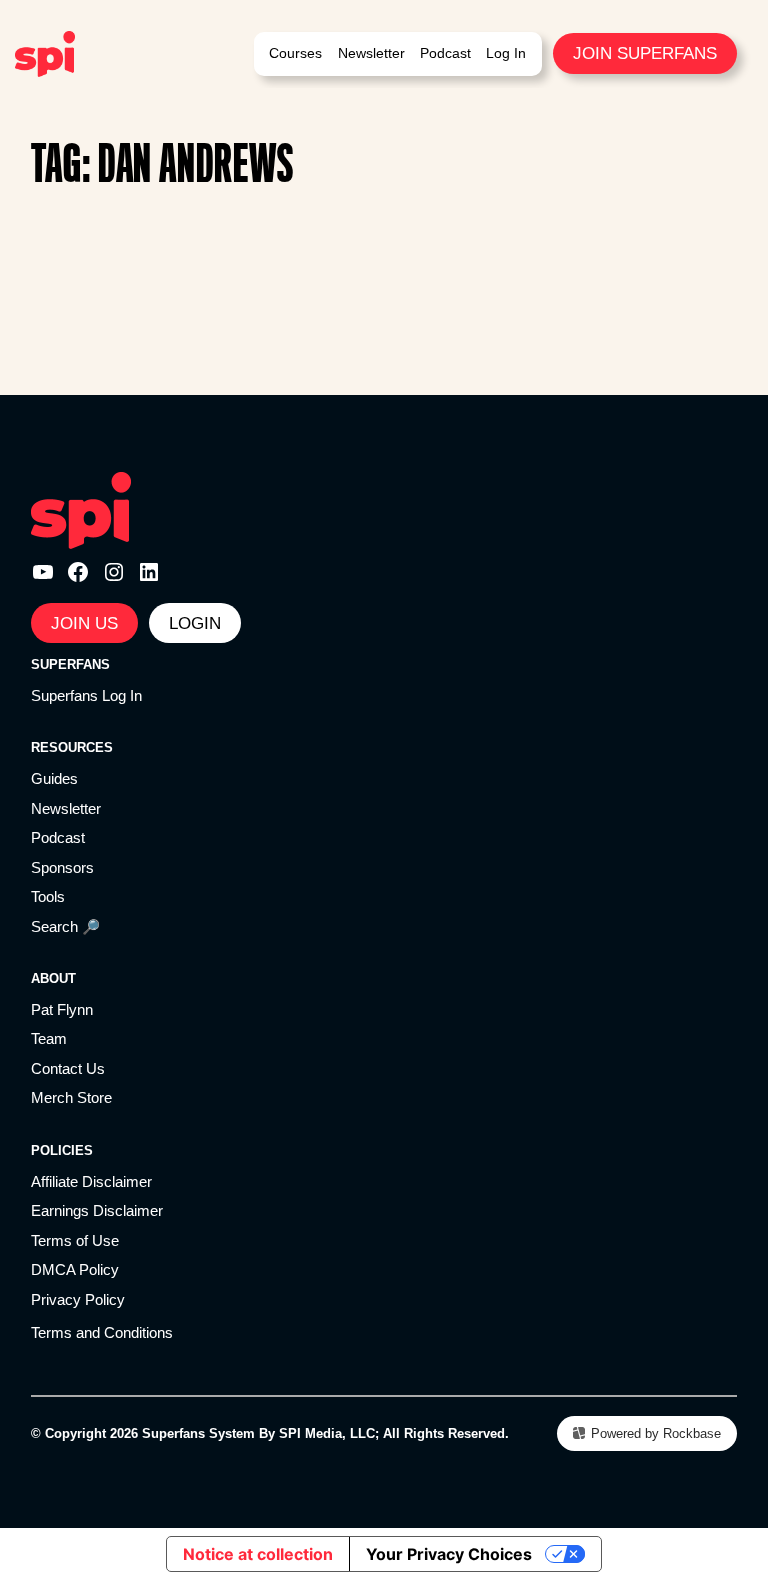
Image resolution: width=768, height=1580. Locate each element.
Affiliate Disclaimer (91, 1182)
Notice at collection (258, 1554)
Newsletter (66, 809)
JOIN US (84, 623)
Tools (48, 897)
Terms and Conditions (102, 1333)
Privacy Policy (78, 1300)
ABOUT (53, 978)
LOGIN (195, 623)
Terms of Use (75, 1241)
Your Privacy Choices (449, 1554)
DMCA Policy (75, 1270)
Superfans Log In (86, 696)
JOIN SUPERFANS (645, 53)
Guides (54, 779)
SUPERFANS (70, 664)
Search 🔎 (65, 927)
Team (49, 1039)
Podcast (58, 838)
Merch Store (71, 1098)
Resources (72, 747)
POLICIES (62, 1150)
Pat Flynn (62, 1010)
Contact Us (68, 1069)
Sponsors (62, 868)
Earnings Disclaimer (97, 1211)
